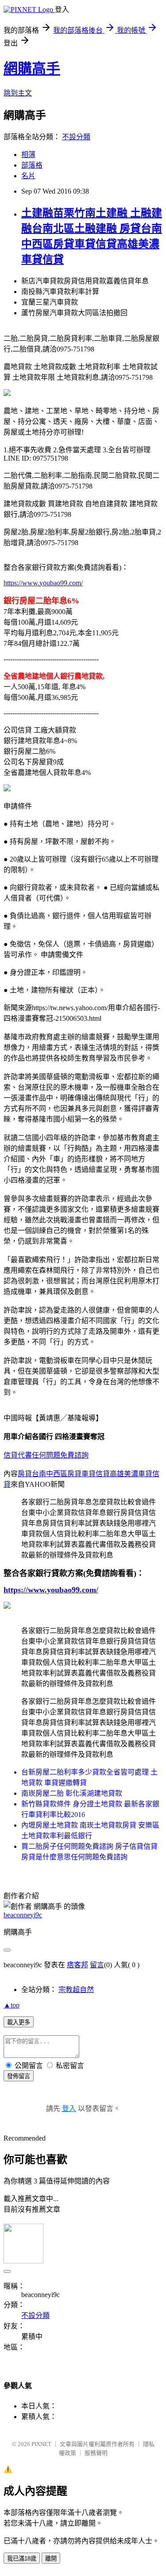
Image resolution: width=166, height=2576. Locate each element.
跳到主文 (18, 93)
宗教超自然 (76, 1990)
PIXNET (41, 2444)
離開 (51, 2559)
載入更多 (19, 2022)
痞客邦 (77, 1965)
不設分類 (76, 137)
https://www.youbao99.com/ (43, 583)
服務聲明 (96, 2453)
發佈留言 (19, 2076)
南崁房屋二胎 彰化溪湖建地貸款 (72, 1793)
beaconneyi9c (23, 1915)
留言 (97, 1965)
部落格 (32, 165)
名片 (28, 176)
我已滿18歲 (22, 2559)
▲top (12, 2005)
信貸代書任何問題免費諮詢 (46, 1455)
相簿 (28, 155)
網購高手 (32, 69)
